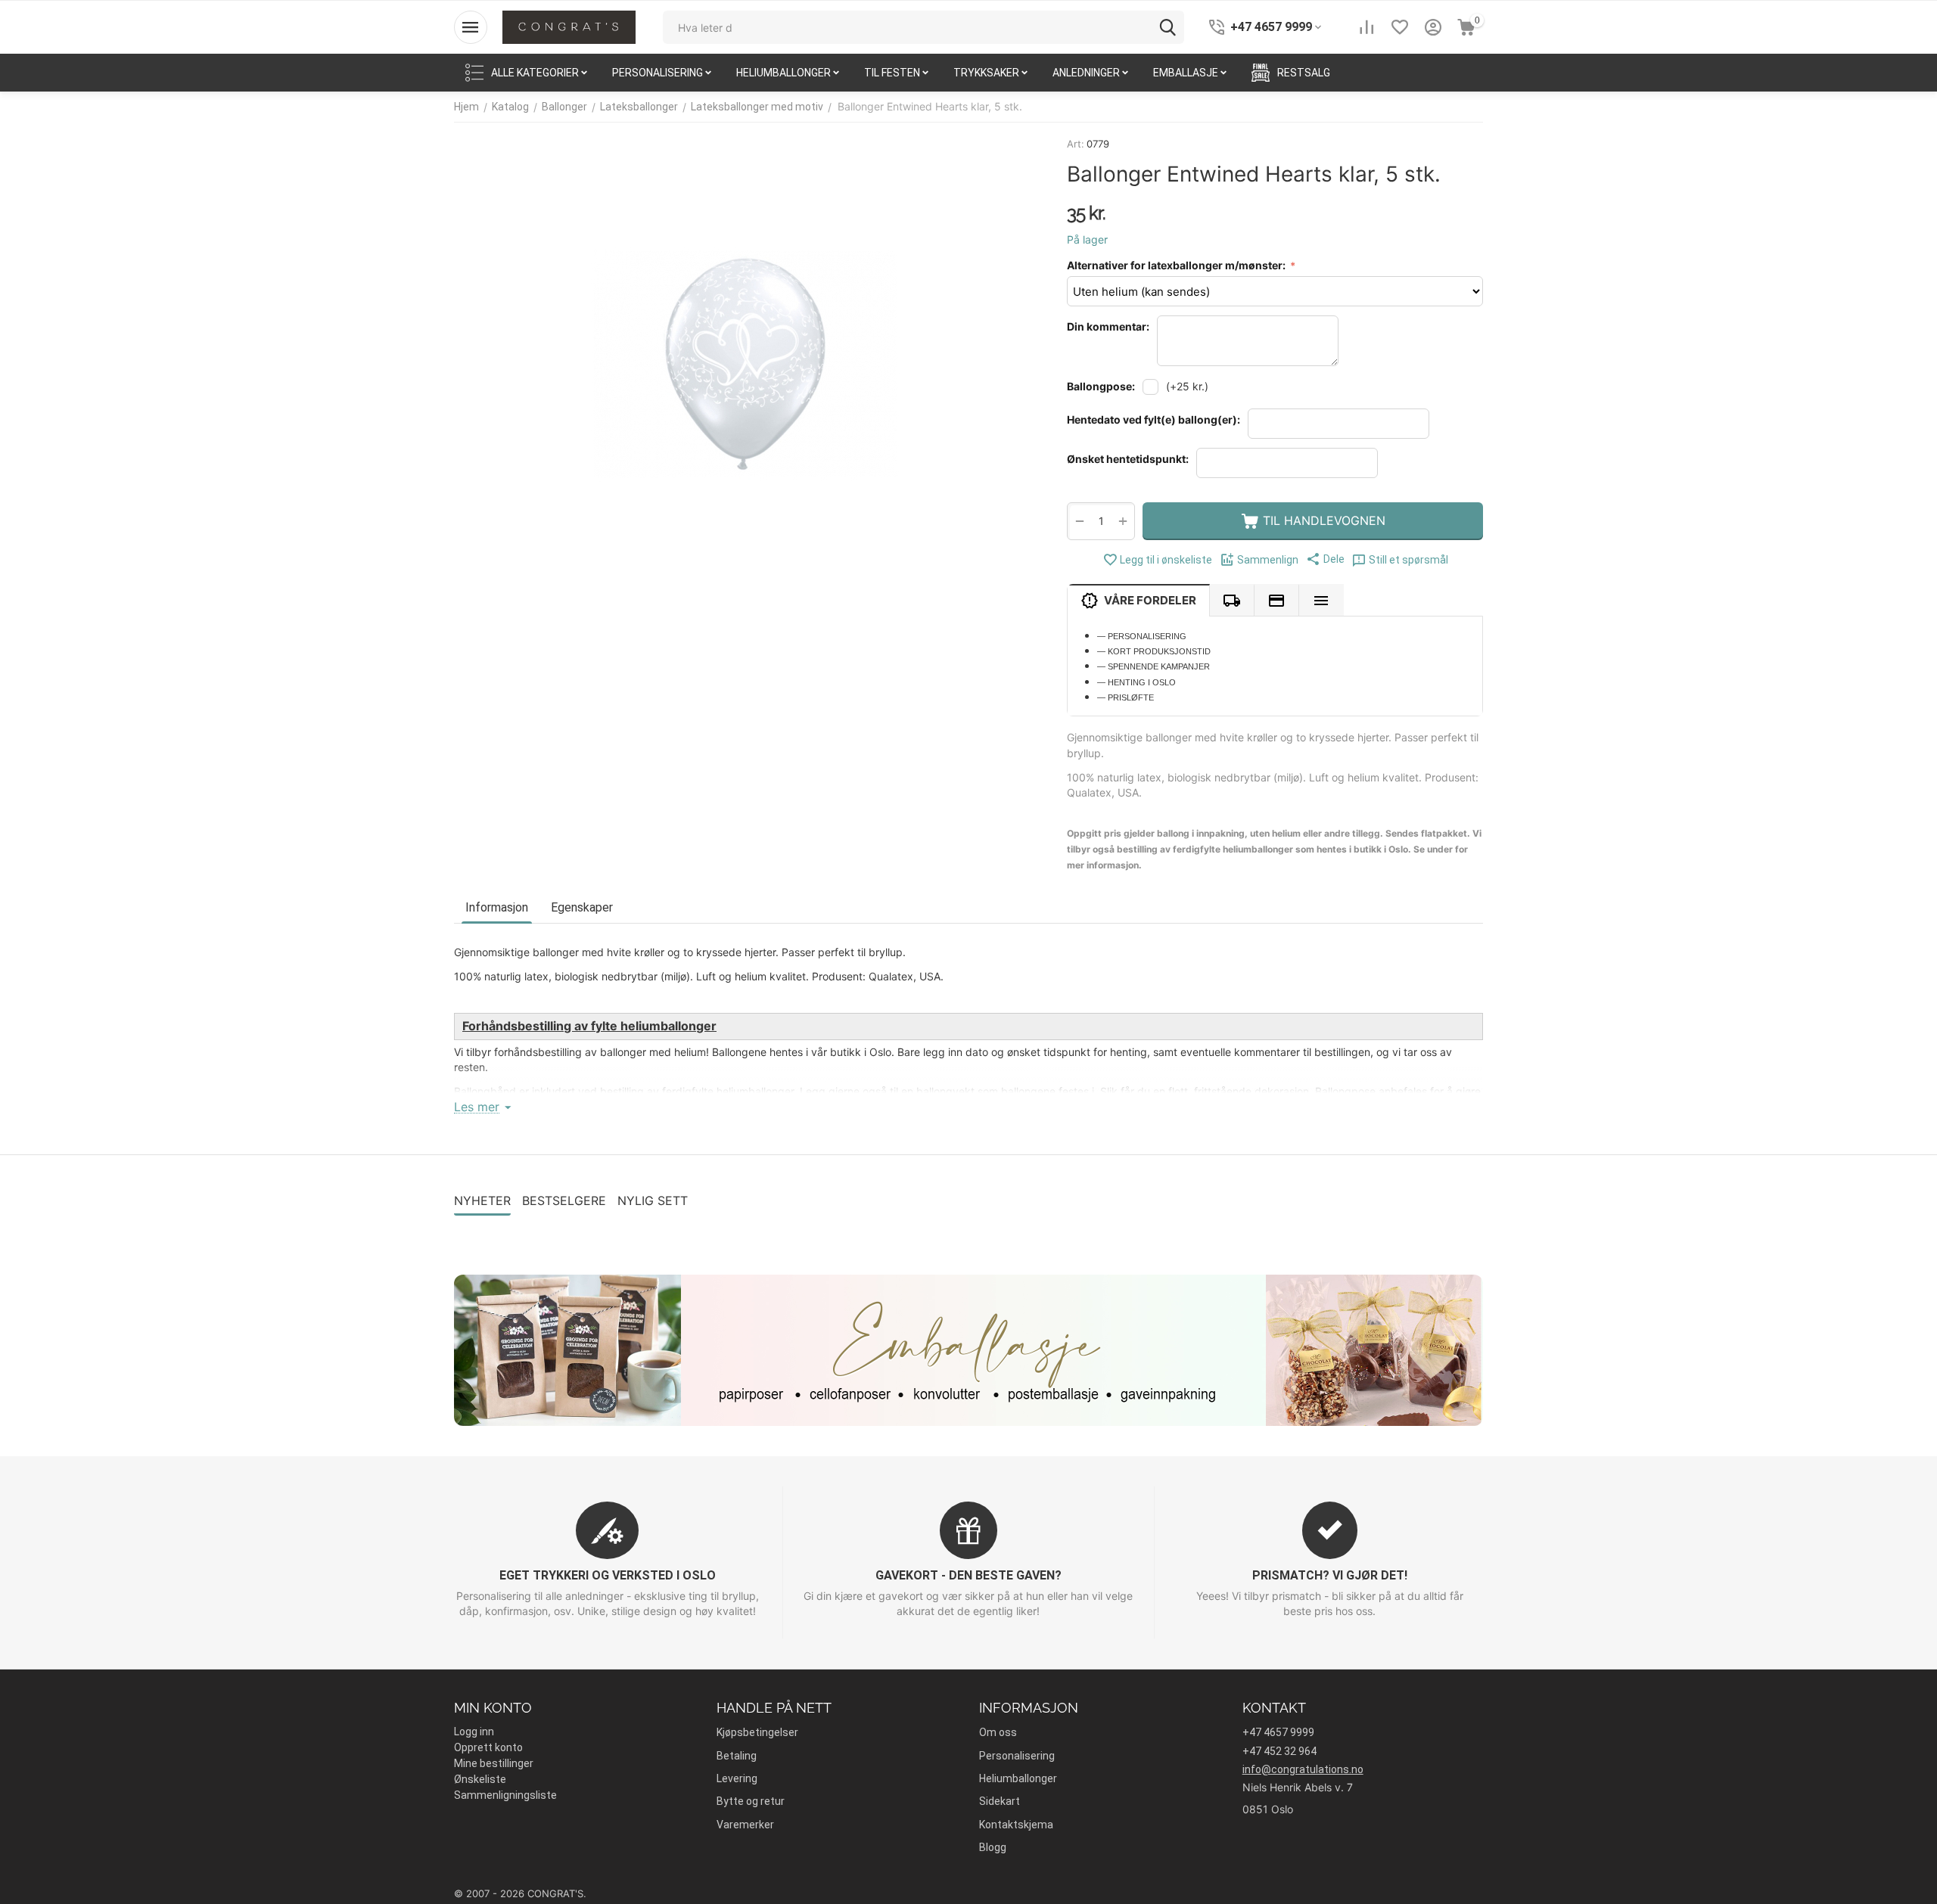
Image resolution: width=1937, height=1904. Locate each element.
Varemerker (745, 1825)
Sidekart (1000, 1801)
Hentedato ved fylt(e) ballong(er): (1153, 419)
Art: (1076, 144)
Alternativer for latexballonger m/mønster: (1177, 265)
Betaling (737, 1756)
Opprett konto (488, 1747)
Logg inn (474, 1732)
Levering (737, 1778)
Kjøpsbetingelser (757, 1732)
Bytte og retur (751, 1801)
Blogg (993, 1847)
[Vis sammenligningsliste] (1366, 27)
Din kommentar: (1108, 326)
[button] (1325, 559)
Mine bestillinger (494, 1763)
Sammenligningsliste (505, 1795)
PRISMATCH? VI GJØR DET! (1330, 1575)
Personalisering (1017, 1756)
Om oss (998, 1732)
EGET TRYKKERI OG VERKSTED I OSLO (608, 1575)
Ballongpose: (1101, 386)
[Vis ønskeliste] (1400, 27)
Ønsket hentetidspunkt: (1128, 459)
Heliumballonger (1018, 1778)
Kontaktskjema (1016, 1825)
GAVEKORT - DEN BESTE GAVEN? (968, 1575)
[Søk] (1167, 27)
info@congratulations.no (1303, 1769)
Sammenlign (1268, 560)
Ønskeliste (480, 1779)
